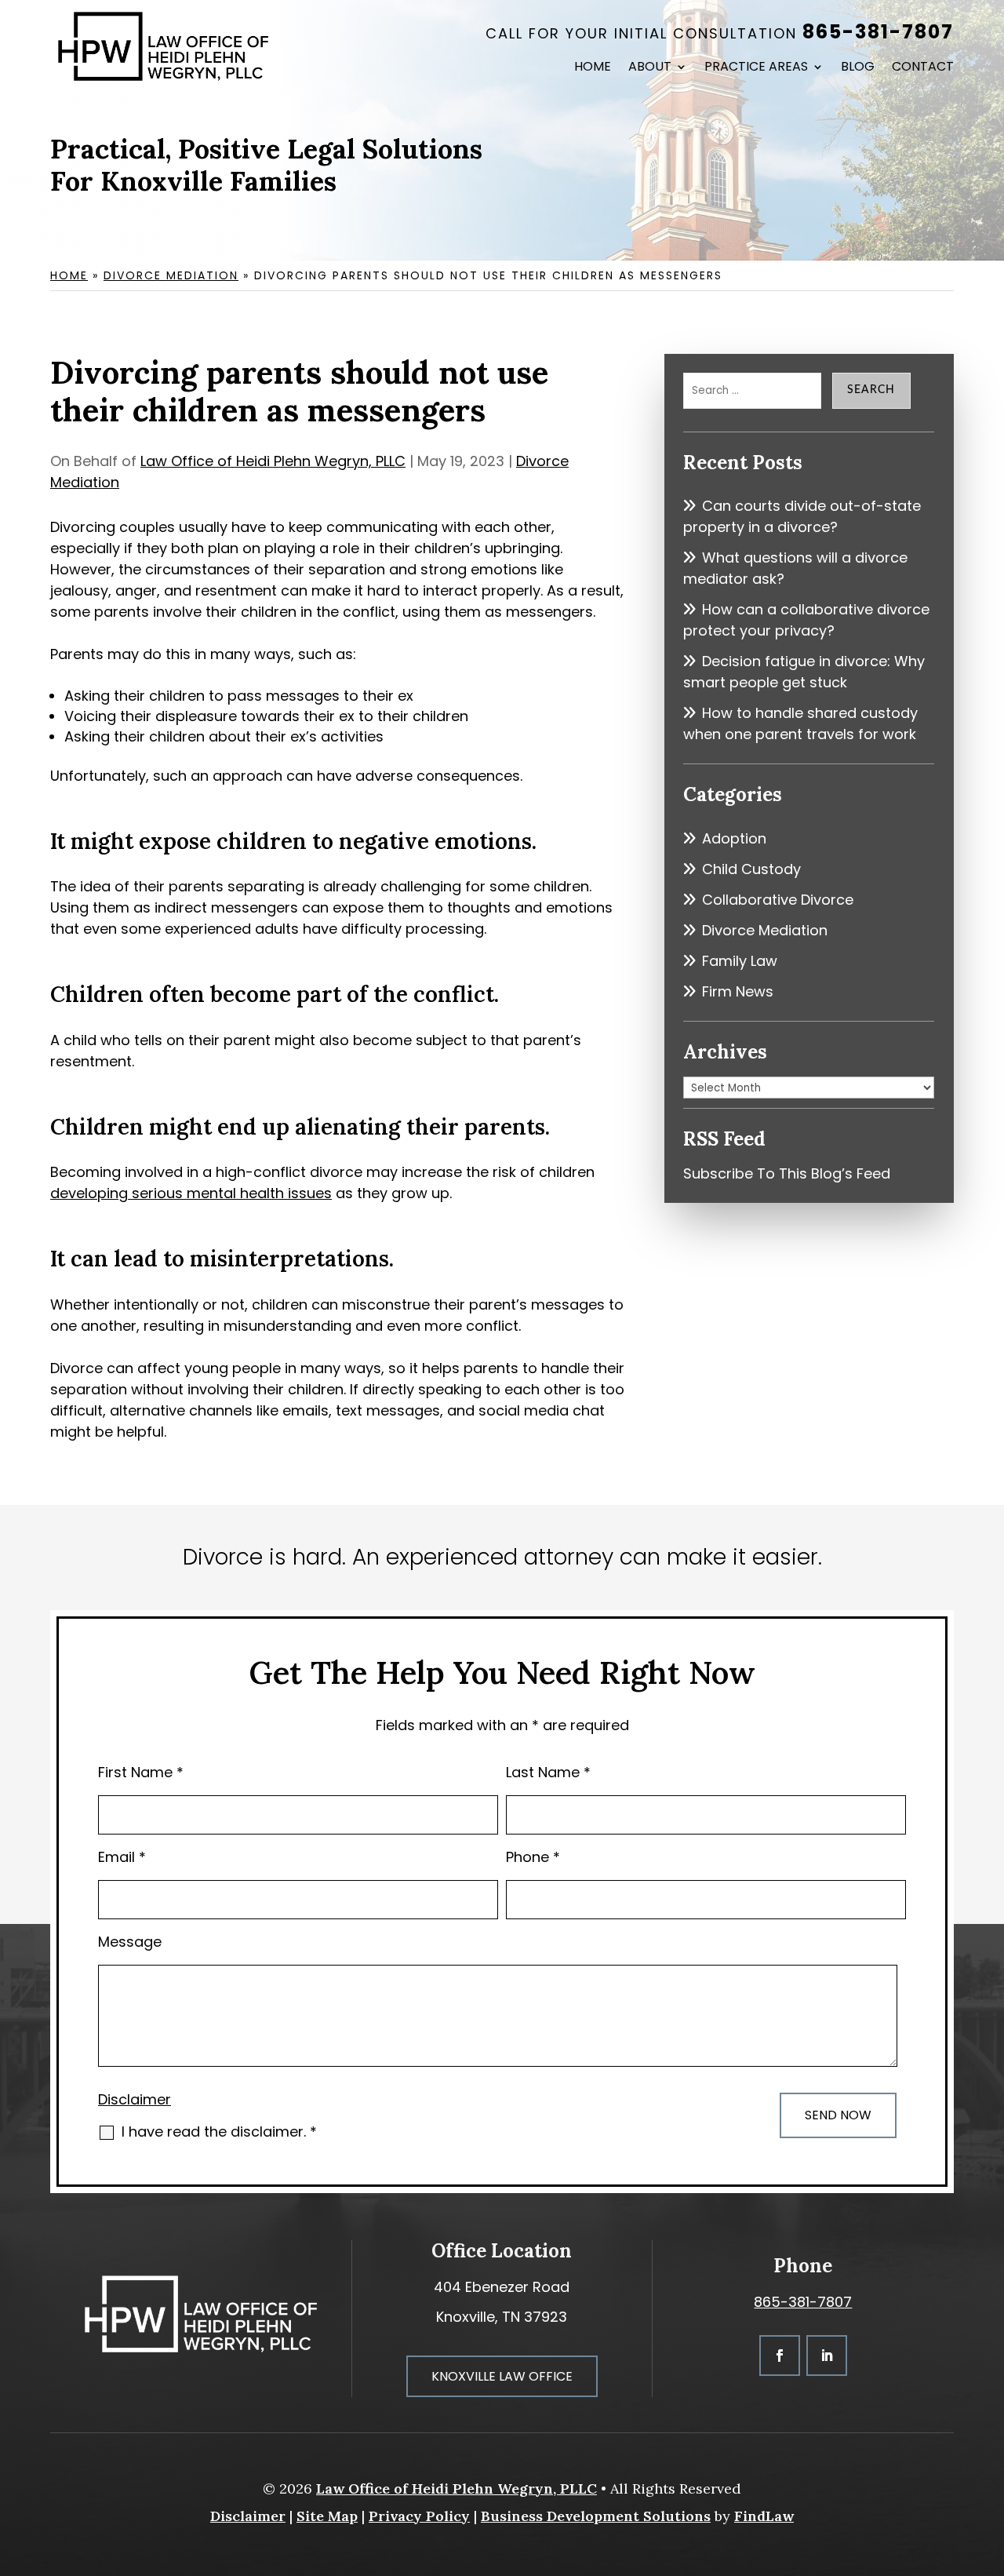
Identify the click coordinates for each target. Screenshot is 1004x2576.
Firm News (738, 991)
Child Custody (751, 869)
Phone (533, 1857)
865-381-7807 (878, 32)
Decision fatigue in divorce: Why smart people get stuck (804, 672)
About (650, 68)
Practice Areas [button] (756, 68)
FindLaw (764, 2516)
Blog (858, 68)
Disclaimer (135, 2099)
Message (130, 1942)
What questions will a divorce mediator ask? (795, 568)
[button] (988, 2462)
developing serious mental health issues (191, 1193)
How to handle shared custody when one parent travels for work (800, 723)
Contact (923, 68)
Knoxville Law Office (502, 2376)
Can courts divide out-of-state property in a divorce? (802, 516)
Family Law (740, 961)
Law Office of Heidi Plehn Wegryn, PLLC (273, 461)
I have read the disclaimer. (219, 2131)
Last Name (548, 1772)
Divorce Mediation (765, 930)
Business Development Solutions (596, 2516)
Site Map (327, 2516)
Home (593, 68)
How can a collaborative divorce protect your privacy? (806, 620)
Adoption (734, 838)
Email (122, 1857)
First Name (141, 1772)
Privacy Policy (419, 2516)
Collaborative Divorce (778, 900)
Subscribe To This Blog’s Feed (787, 1173)
